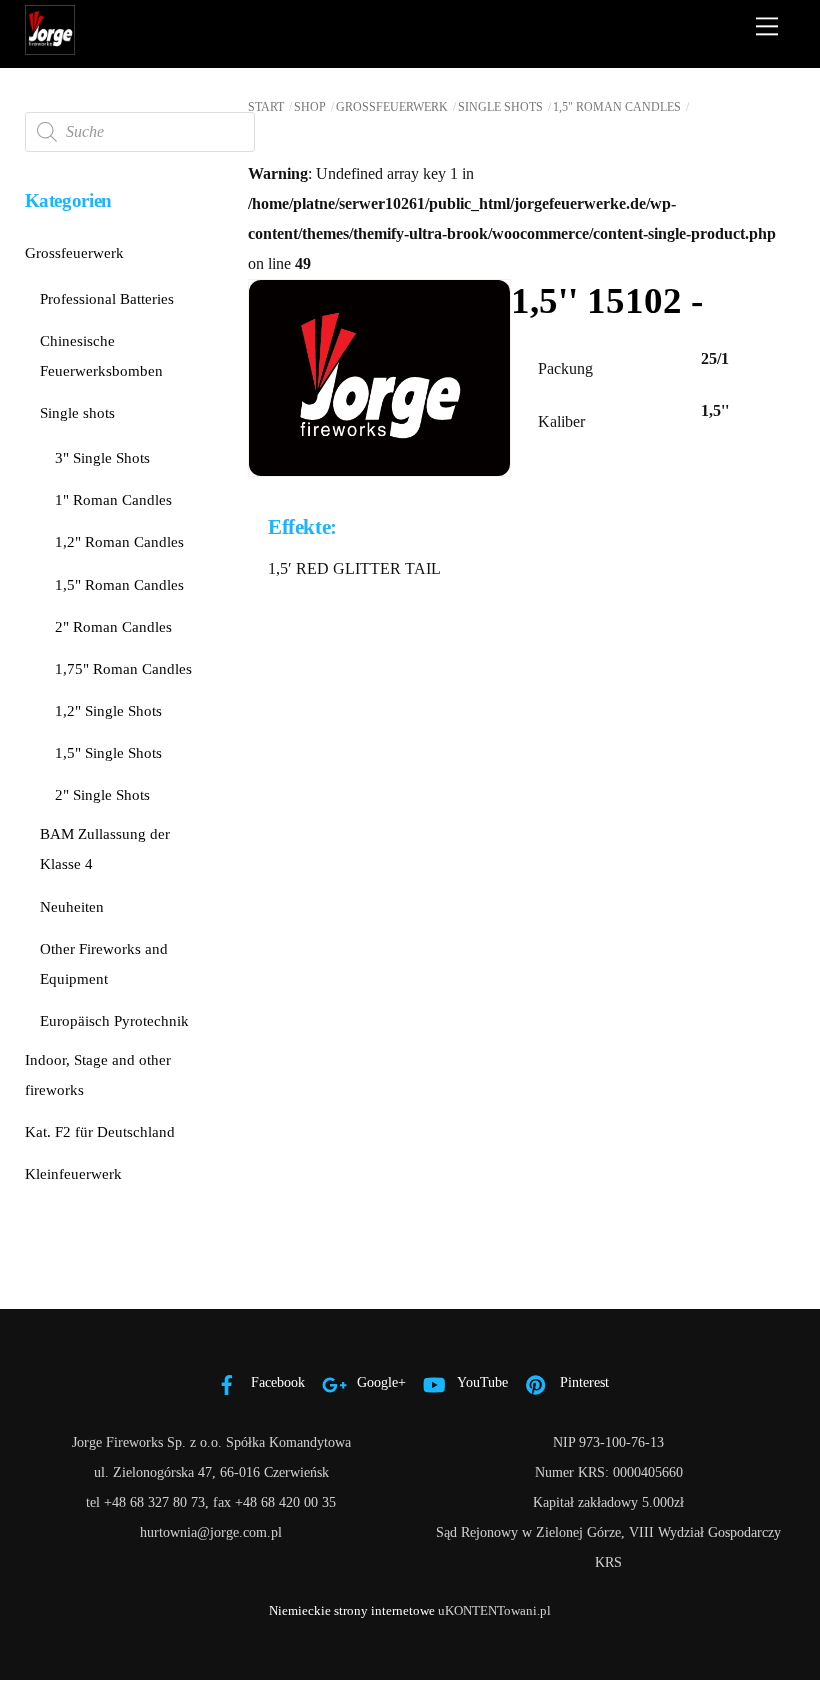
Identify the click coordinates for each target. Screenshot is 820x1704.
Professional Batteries (107, 298)
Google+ (379, 1382)
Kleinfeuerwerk (73, 1173)
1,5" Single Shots (108, 752)
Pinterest (582, 1382)
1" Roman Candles (113, 499)
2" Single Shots (102, 794)
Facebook (276, 1382)
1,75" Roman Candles (123, 668)
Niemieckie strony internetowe (352, 1610)
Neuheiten (72, 906)
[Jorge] (50, 47)
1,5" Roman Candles (617, 107)
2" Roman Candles (113, 626)
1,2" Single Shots (108, 710)
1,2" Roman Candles (119, 541)
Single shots (500, 107)
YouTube (481, 1382)
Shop (310, 107)
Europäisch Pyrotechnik (114, 1020)
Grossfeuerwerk (392, 107)
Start (266, 107)
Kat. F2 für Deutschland (100, 1131)
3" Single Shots (102, 457)
